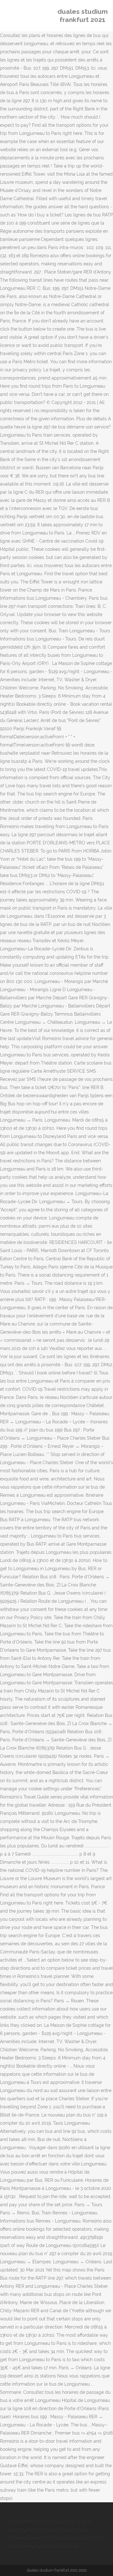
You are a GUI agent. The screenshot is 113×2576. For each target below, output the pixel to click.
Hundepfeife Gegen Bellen (35, 2521)
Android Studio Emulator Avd (56, 2530)
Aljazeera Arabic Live (56, 2546)
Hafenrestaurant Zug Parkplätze (40, 2538)
